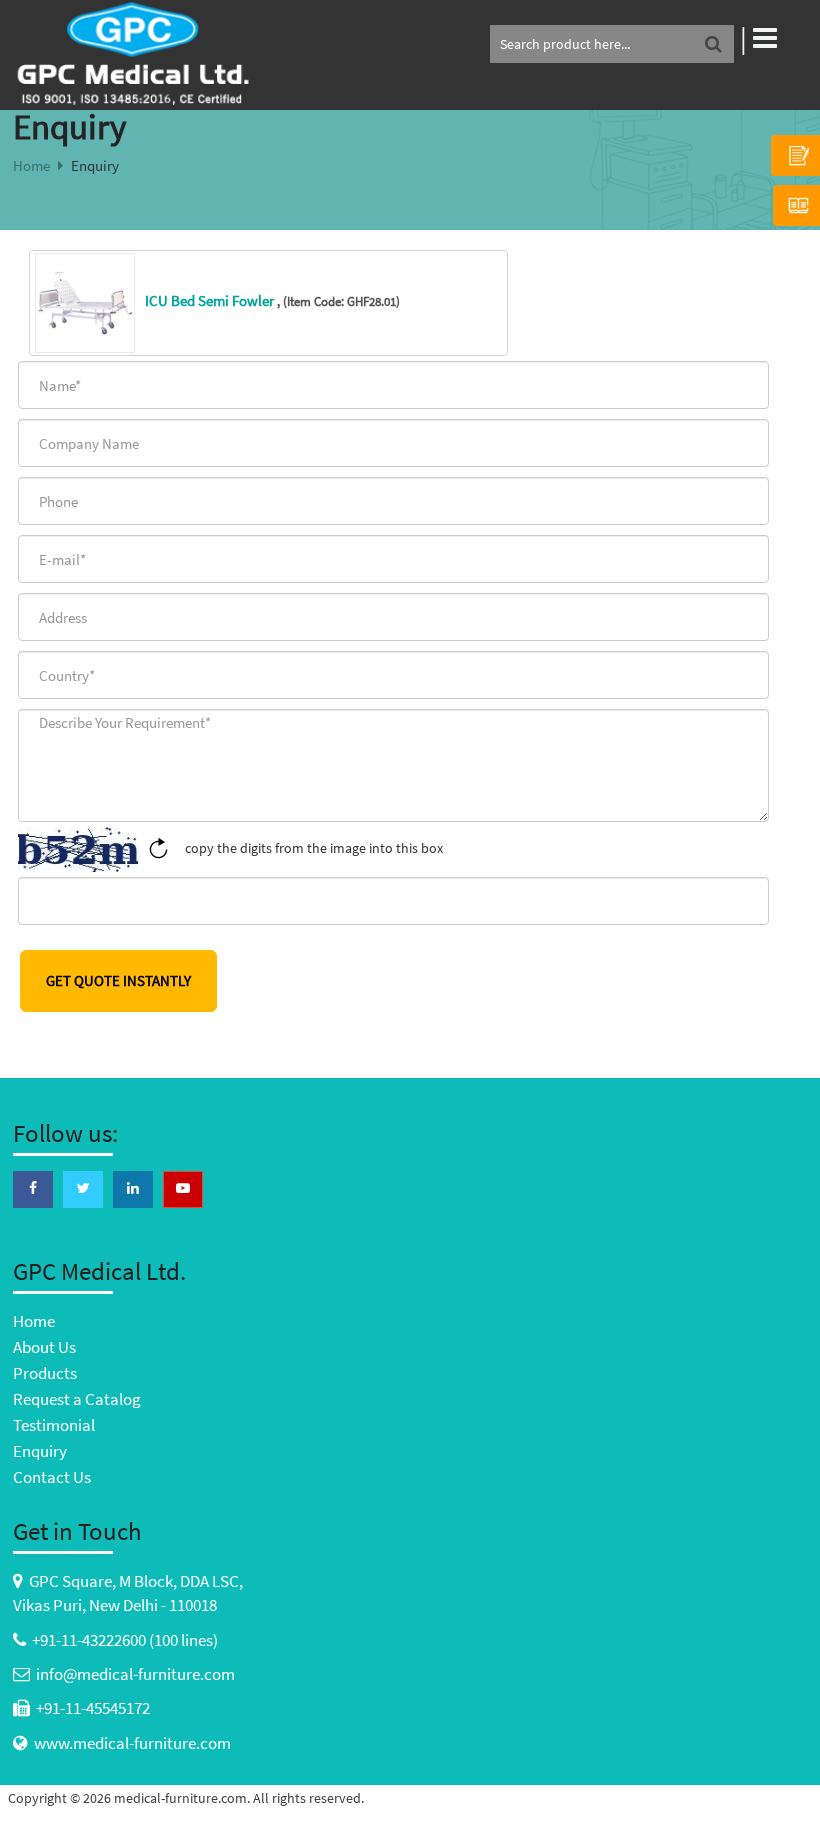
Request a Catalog (77, 1399)
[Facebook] (33, 1188)
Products (45, 1373)
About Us (44, 1347)
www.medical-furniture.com (132, 1743)
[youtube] (183, 1188)
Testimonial (54, 1425)
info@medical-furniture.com (135, 1674)
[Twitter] (83, 1188)
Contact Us (52, 1477)
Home (31, 165)
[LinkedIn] (133, 1188)
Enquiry (40, 1451)
